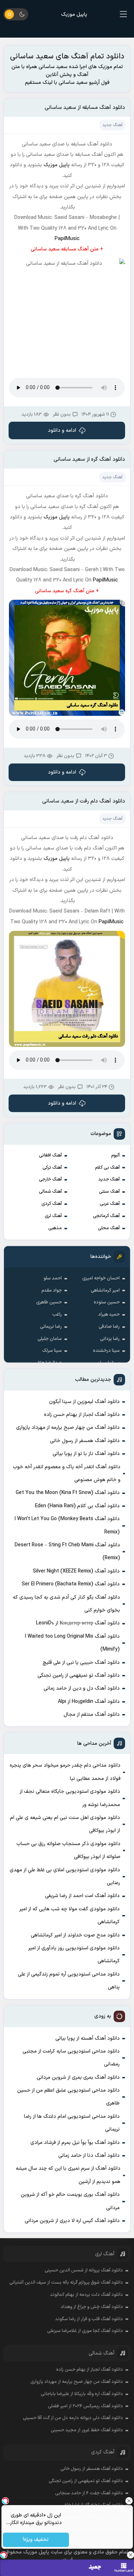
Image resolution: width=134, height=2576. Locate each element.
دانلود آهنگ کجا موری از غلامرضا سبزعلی (85, 2331)
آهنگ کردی (52, 1204)
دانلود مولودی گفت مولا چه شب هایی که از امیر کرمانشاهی (70, 1916)
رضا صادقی (109, 1327)
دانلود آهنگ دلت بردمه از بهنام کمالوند (86, 2295)
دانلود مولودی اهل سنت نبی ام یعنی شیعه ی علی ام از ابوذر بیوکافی (65, 1824)
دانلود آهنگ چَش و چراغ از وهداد (92, 2307)
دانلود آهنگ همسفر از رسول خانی (85, 1441)
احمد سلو (53, 1278)
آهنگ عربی (110, 1204)
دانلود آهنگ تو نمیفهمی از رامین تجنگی (79, 1675)
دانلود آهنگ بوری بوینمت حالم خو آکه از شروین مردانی (70, 2201)
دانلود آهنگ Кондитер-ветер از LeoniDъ (78, 1623)
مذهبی (55, 1228)
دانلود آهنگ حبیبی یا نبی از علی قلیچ (81, 1663)
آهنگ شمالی (50, 1192)
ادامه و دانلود (62, 430)
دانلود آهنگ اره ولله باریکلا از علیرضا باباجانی (82, 2394)
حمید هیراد (109, 1315)
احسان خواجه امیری (101, 1278)
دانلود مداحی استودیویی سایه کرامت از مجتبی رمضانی (71, 2058)
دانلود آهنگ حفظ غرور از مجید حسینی (87, 2430)
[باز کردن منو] (124, 14)
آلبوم (115, 1155)
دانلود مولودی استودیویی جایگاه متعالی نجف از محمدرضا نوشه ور (70, 1798)
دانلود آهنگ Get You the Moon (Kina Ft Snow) (68, 1493)
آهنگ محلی (109, 1228)
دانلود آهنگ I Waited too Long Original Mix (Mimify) (72, 1643)
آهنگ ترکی (52, 1168)
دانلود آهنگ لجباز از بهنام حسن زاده (82, 1415)
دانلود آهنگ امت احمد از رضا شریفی (82, 1896)
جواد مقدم (52, 1291)
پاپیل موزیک (74, 15)
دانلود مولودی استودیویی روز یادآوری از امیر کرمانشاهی (74, 1955)
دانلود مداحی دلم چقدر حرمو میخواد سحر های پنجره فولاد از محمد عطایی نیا (65, 1772)
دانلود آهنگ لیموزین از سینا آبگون (84, 1402)
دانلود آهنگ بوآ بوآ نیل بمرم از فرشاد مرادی (75, 2143)
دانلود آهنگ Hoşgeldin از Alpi (89, 1702)
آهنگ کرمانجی (106, 1216)
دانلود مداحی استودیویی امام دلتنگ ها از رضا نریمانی (72, 2123)
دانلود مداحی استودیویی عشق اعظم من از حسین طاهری (68, 2097)
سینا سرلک (52, 1351)
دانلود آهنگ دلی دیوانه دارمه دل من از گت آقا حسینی (73, 2418)
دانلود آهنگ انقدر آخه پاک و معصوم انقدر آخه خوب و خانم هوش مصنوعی (67, 1473)
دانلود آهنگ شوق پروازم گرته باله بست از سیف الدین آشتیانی (66, 2283)
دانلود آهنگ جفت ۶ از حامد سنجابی (89, 2493)
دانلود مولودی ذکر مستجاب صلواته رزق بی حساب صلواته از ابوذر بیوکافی (68, 1850)
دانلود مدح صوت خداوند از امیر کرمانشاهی (75, 1935)
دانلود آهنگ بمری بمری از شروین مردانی (78, 2077)
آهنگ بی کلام (107, 1168)
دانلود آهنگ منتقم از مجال (92, 1715)
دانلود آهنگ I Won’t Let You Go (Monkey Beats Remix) (67, 1525)
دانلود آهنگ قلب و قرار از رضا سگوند (89, 2319)
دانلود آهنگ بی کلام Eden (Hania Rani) (77, 1506)
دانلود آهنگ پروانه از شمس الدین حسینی (84, 2270)
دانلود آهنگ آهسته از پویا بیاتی (88, 2038)
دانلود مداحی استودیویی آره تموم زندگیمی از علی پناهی (69, 1981)
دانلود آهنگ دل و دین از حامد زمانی (82, 1688)
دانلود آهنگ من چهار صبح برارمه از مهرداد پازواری (68, 1428)
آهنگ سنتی (109, 1192)
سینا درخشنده (106, 1351)
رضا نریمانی (51, 1327)
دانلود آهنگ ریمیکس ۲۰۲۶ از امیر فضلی (85, 2406)
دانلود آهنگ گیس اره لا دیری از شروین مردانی (72, 2221)
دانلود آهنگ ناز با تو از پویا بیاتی (86, 1454)
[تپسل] (4, 2555)
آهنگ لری (53, 1216)
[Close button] (130, 2555)
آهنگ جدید (109, 1179)
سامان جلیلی (50, 1339)
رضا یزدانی (110, 1339)
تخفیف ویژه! (36, 2540)
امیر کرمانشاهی (105, 1291)
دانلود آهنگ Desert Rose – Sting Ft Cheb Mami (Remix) (67, 1552)
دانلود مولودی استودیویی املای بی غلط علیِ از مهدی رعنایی (65, 1876)
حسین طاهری (49, 1302)
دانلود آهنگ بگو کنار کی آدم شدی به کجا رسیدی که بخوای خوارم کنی (66, 1604)
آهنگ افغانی (50, 1155)
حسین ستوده (107, 1302)
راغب (57, 1315)
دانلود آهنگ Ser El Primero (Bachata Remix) (71, 1584)
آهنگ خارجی (50, 1179)
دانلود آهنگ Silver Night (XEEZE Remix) (76, 1571)
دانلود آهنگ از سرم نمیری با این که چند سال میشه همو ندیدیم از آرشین (68, 2175)
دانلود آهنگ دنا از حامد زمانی (89, 2156)
